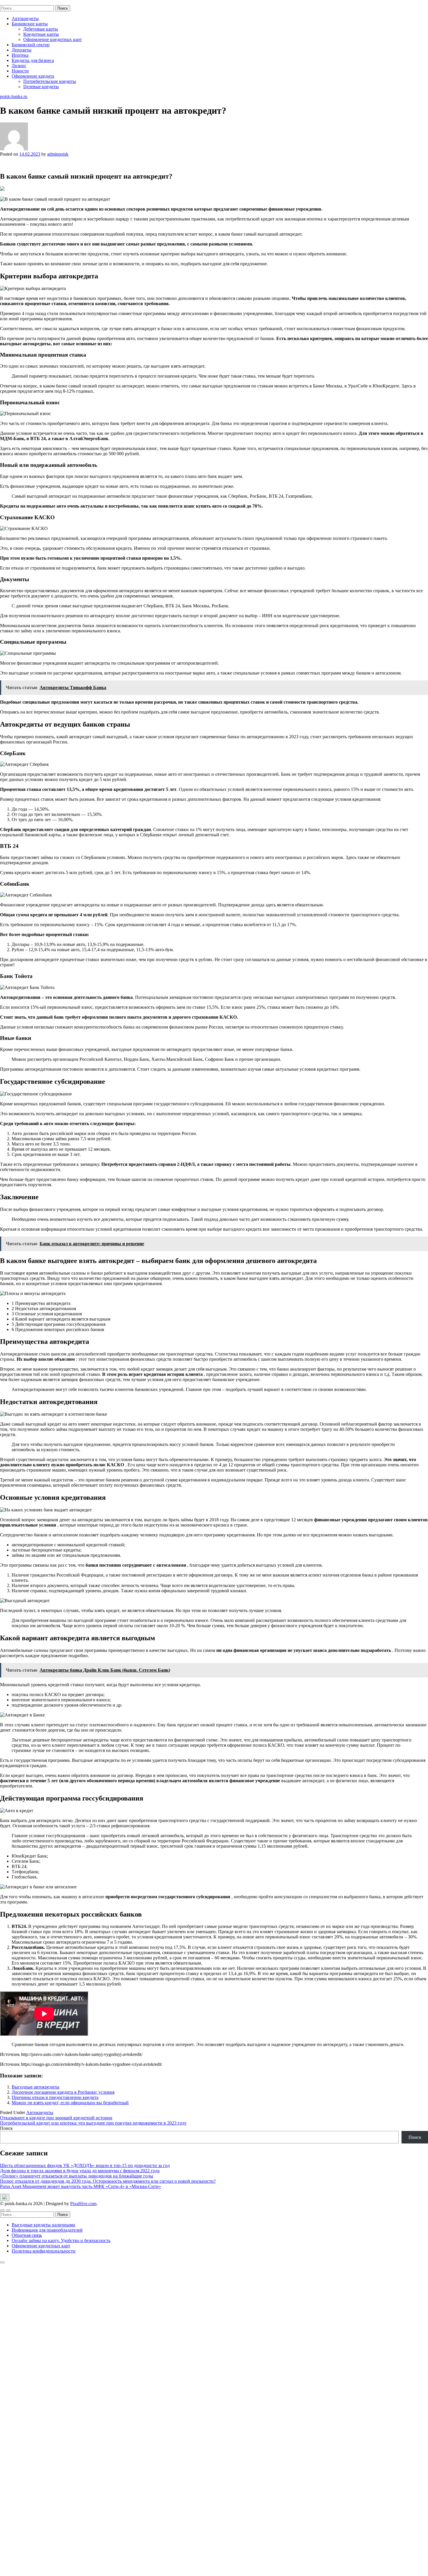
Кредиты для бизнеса (33, 60)
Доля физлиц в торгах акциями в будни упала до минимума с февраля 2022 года (80, 2171)
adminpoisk (58, 154)
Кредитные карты (41, 34)
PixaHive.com (83, 2204)
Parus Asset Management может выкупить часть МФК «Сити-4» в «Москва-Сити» (81, 2186)
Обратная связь (27, 2235)
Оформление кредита (33, 76)
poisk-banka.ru (14, 2)
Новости (20, 71)
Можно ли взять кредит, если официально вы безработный (70, 2103)
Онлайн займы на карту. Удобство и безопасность (61, 2240)
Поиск (6, 2128)
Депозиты (22, 50)
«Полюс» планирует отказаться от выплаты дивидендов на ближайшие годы (77, 2176)
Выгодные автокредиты (36, 2087)
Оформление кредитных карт (53, 39)
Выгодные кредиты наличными (43, 2225)
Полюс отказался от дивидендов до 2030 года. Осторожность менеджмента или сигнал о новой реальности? (108, 2181)
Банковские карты (30, 24)
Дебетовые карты (41, 29)
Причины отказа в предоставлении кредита (55, 2097)
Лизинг (19, 66)
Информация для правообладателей (47, 2230)
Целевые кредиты (41, 87)
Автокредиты (25, 18)
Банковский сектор (31, 45)
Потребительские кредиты (50, 81)
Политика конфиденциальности (44, 2251)
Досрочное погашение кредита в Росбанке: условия (63, 2092)
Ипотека (20, 55)
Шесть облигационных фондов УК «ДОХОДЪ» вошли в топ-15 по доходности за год (85, 2165)
